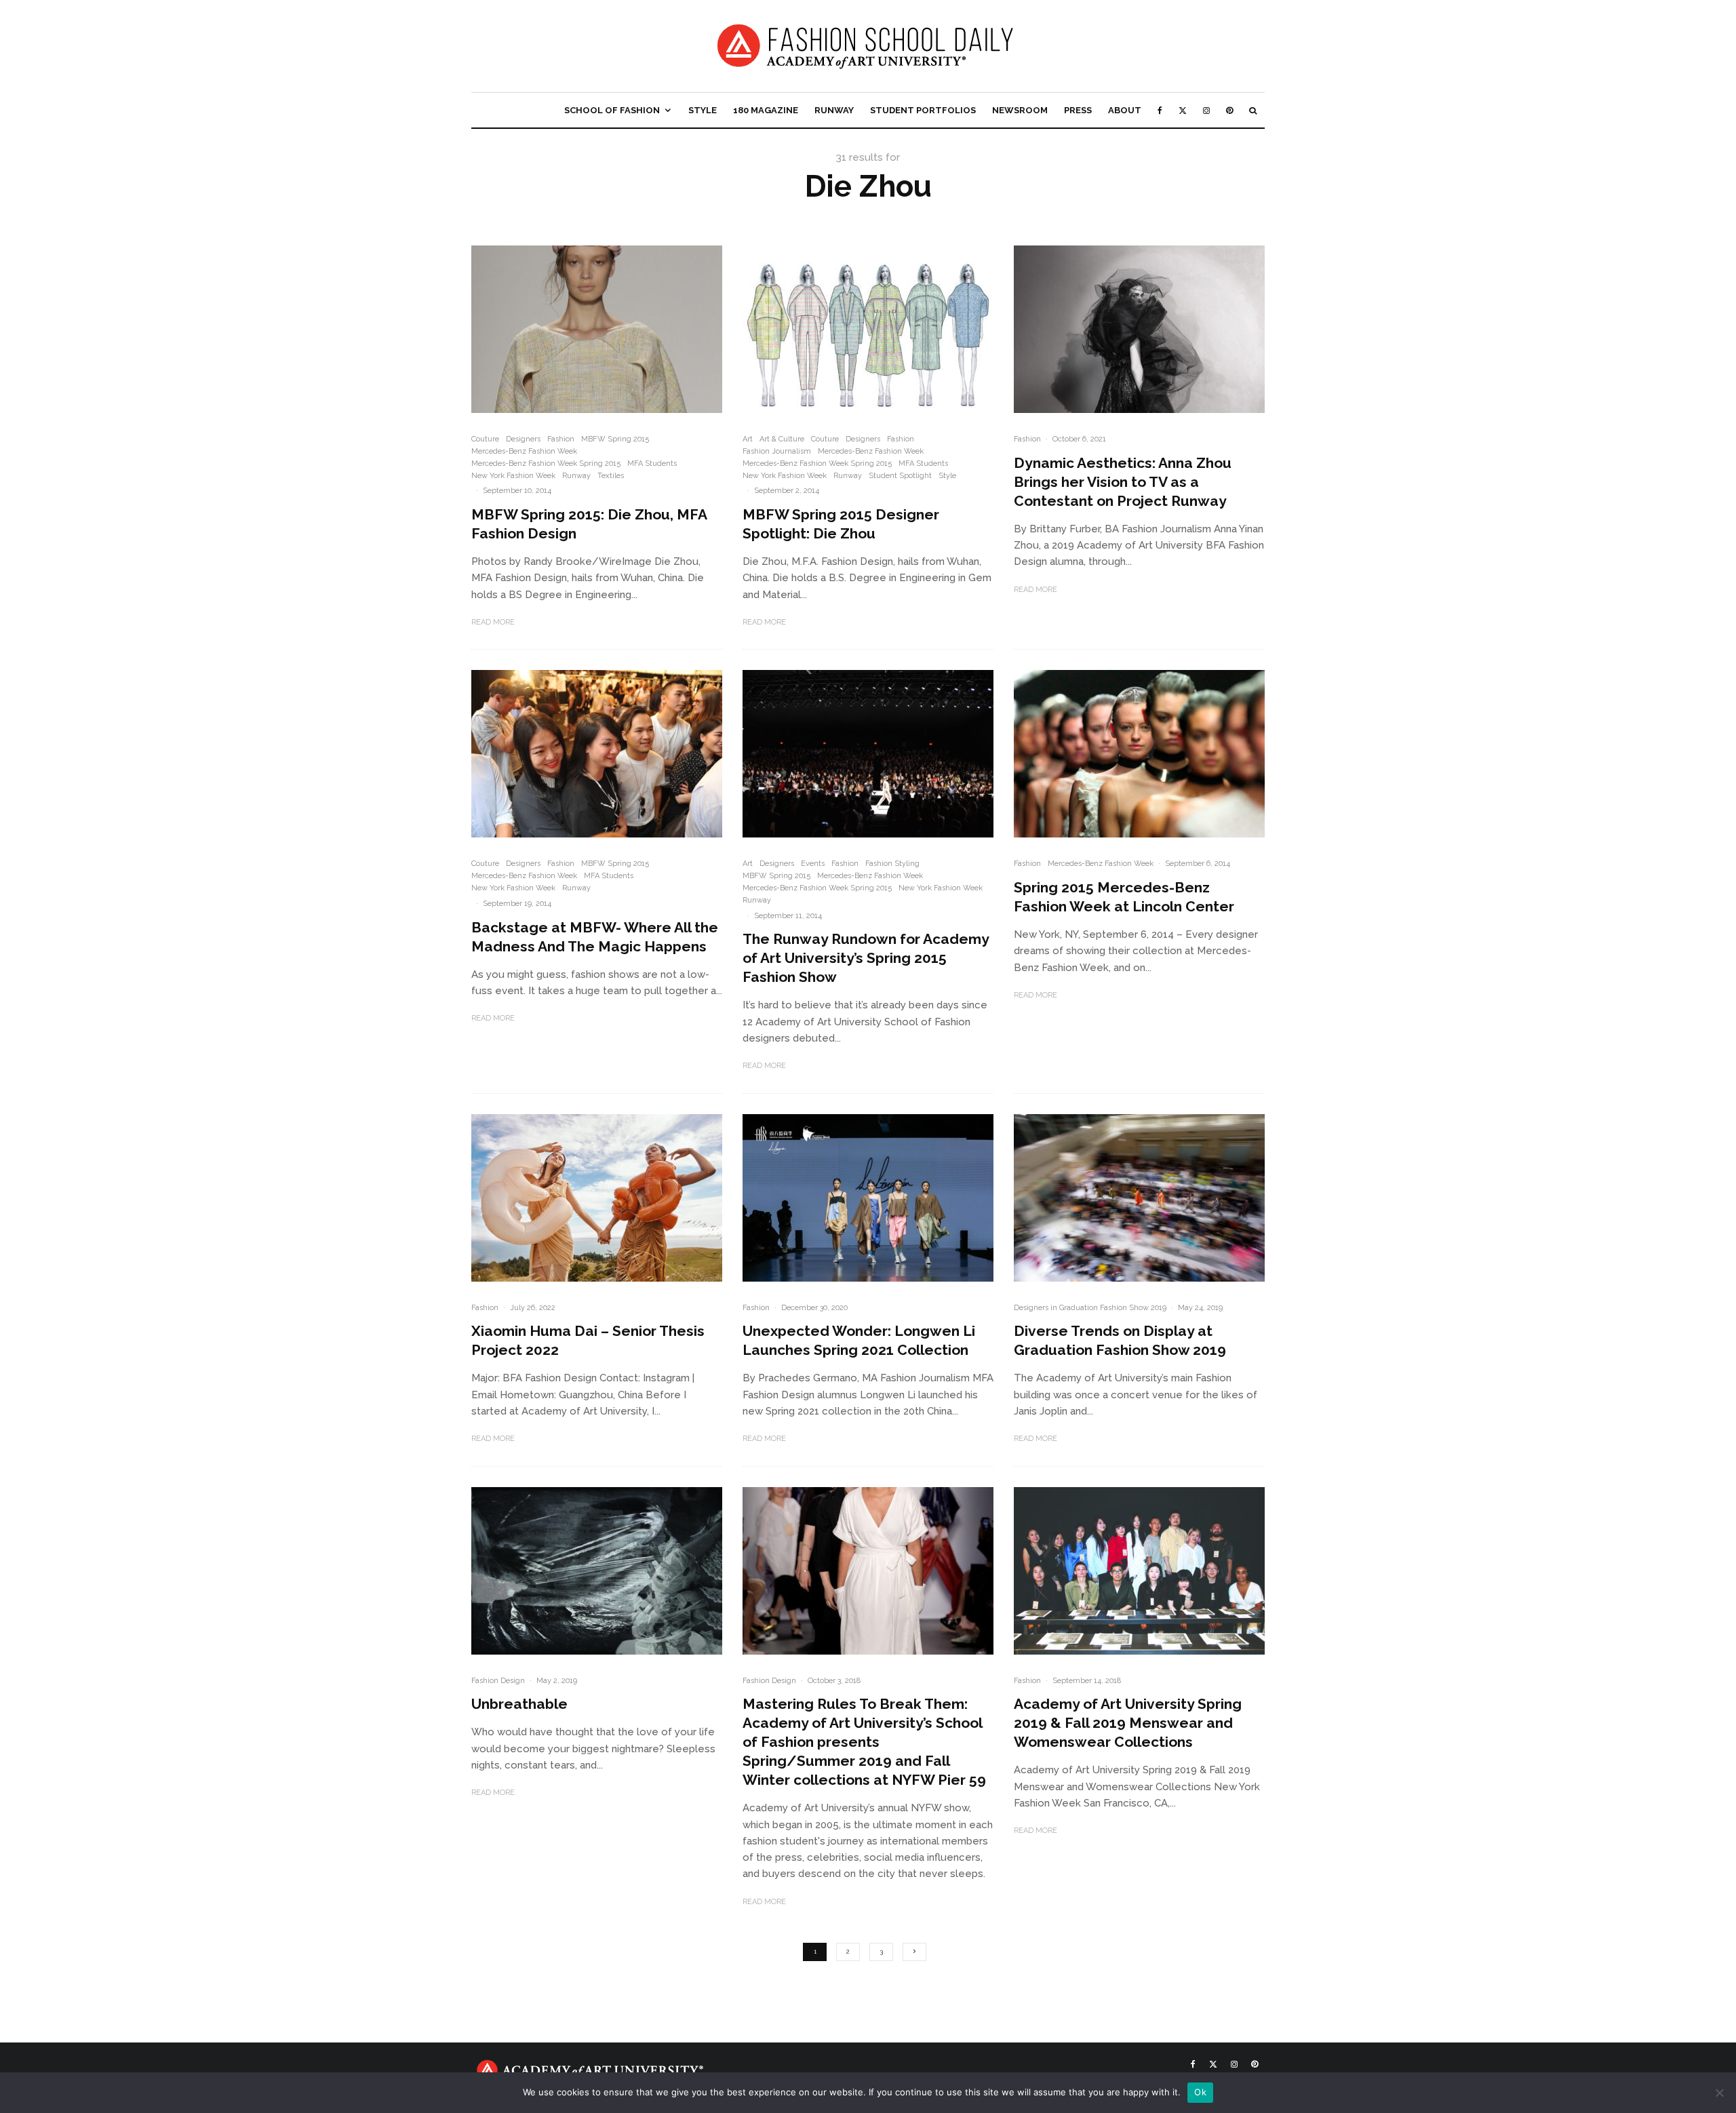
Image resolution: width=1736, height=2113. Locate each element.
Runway (834, 110)
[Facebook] (1160, 110)
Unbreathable (519, 1704)
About (1125, 110)
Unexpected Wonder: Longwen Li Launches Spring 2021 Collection (859, 1340)
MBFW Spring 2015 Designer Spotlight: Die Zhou (841, 524)
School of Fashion (612, 110)
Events (813, 864)
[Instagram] (1206, 110)
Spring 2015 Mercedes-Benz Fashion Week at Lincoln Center (1124, 897)
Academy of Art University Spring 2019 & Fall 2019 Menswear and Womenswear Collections (1128, 1723)
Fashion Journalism (777, 451)
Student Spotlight (900, 476)
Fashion (561, 439)
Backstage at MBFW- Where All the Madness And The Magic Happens (595, 937)
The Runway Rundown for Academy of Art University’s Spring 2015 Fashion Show (866, 958)
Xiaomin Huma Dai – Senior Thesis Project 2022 (588, 1340)
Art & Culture (782, 439)
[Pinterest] (1229, 110)
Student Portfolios (923, 110)
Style (703, 110)
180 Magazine (766, 110)
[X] (1183, 110)
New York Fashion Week (513, 476)
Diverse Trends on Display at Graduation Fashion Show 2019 (1120, 1340)
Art (748, 439)
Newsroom (1020, 110)
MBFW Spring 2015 (615, 439)
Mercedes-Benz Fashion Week (524, 451)
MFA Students (652, 463)
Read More (493, 622)
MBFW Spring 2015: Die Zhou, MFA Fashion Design (589, 524)
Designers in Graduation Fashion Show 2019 (1090, 1308)
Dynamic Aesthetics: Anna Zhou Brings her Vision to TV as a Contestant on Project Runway (1123, 482)
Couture (485, 439)
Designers (523, 439)
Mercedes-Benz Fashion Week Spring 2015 (546, 463)
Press (1078, 110)
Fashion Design (498, 1681)
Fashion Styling (892, 864)
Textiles (611, 476)
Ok (1200, 2092)
